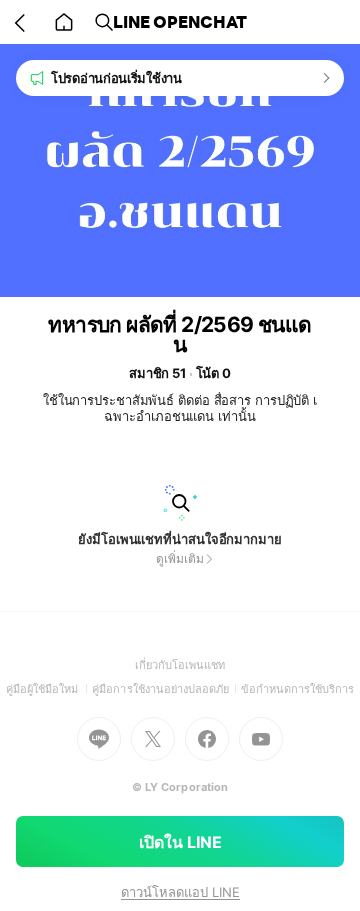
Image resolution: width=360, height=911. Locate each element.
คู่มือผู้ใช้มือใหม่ (49, 689)
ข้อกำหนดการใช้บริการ (298, 689)
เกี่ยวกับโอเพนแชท (180, 665)
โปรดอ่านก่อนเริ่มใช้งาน (116, 78)
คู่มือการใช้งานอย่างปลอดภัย (166, 689)
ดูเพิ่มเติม (179, 558)
